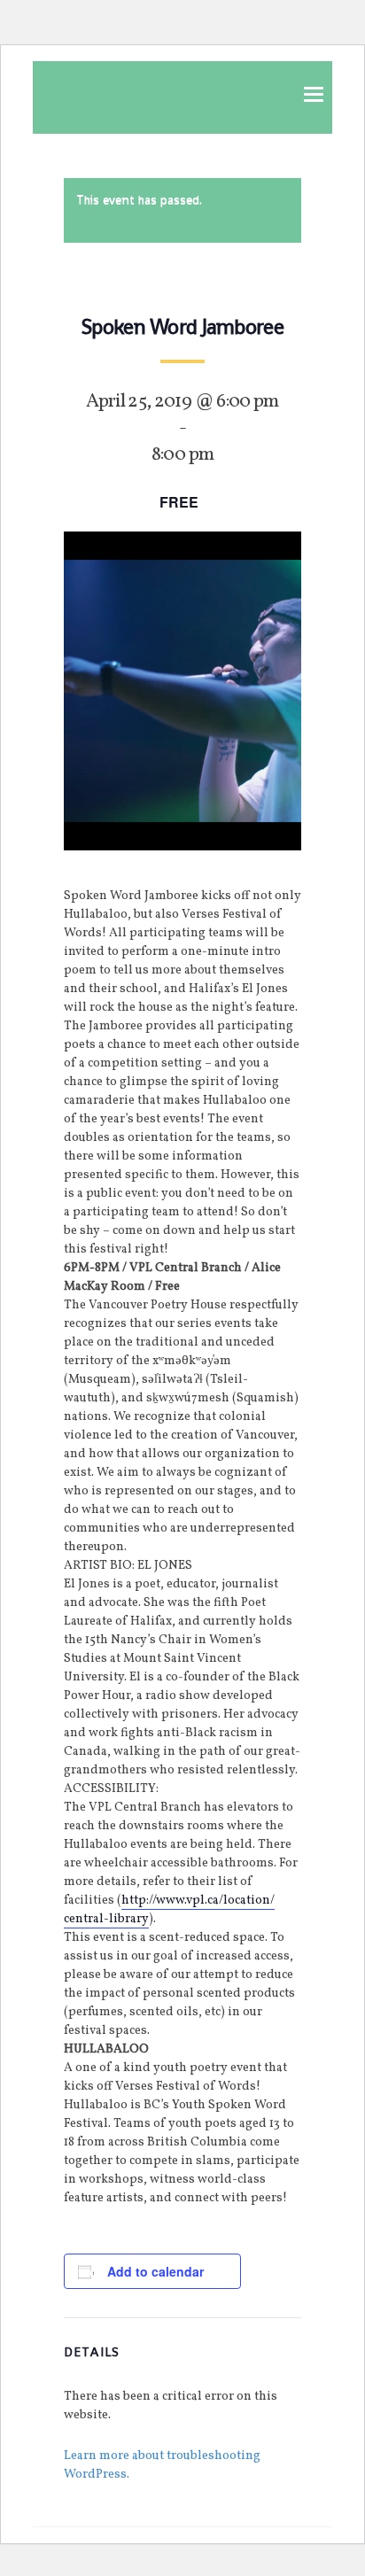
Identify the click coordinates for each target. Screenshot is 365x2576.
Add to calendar (155, 2271)
